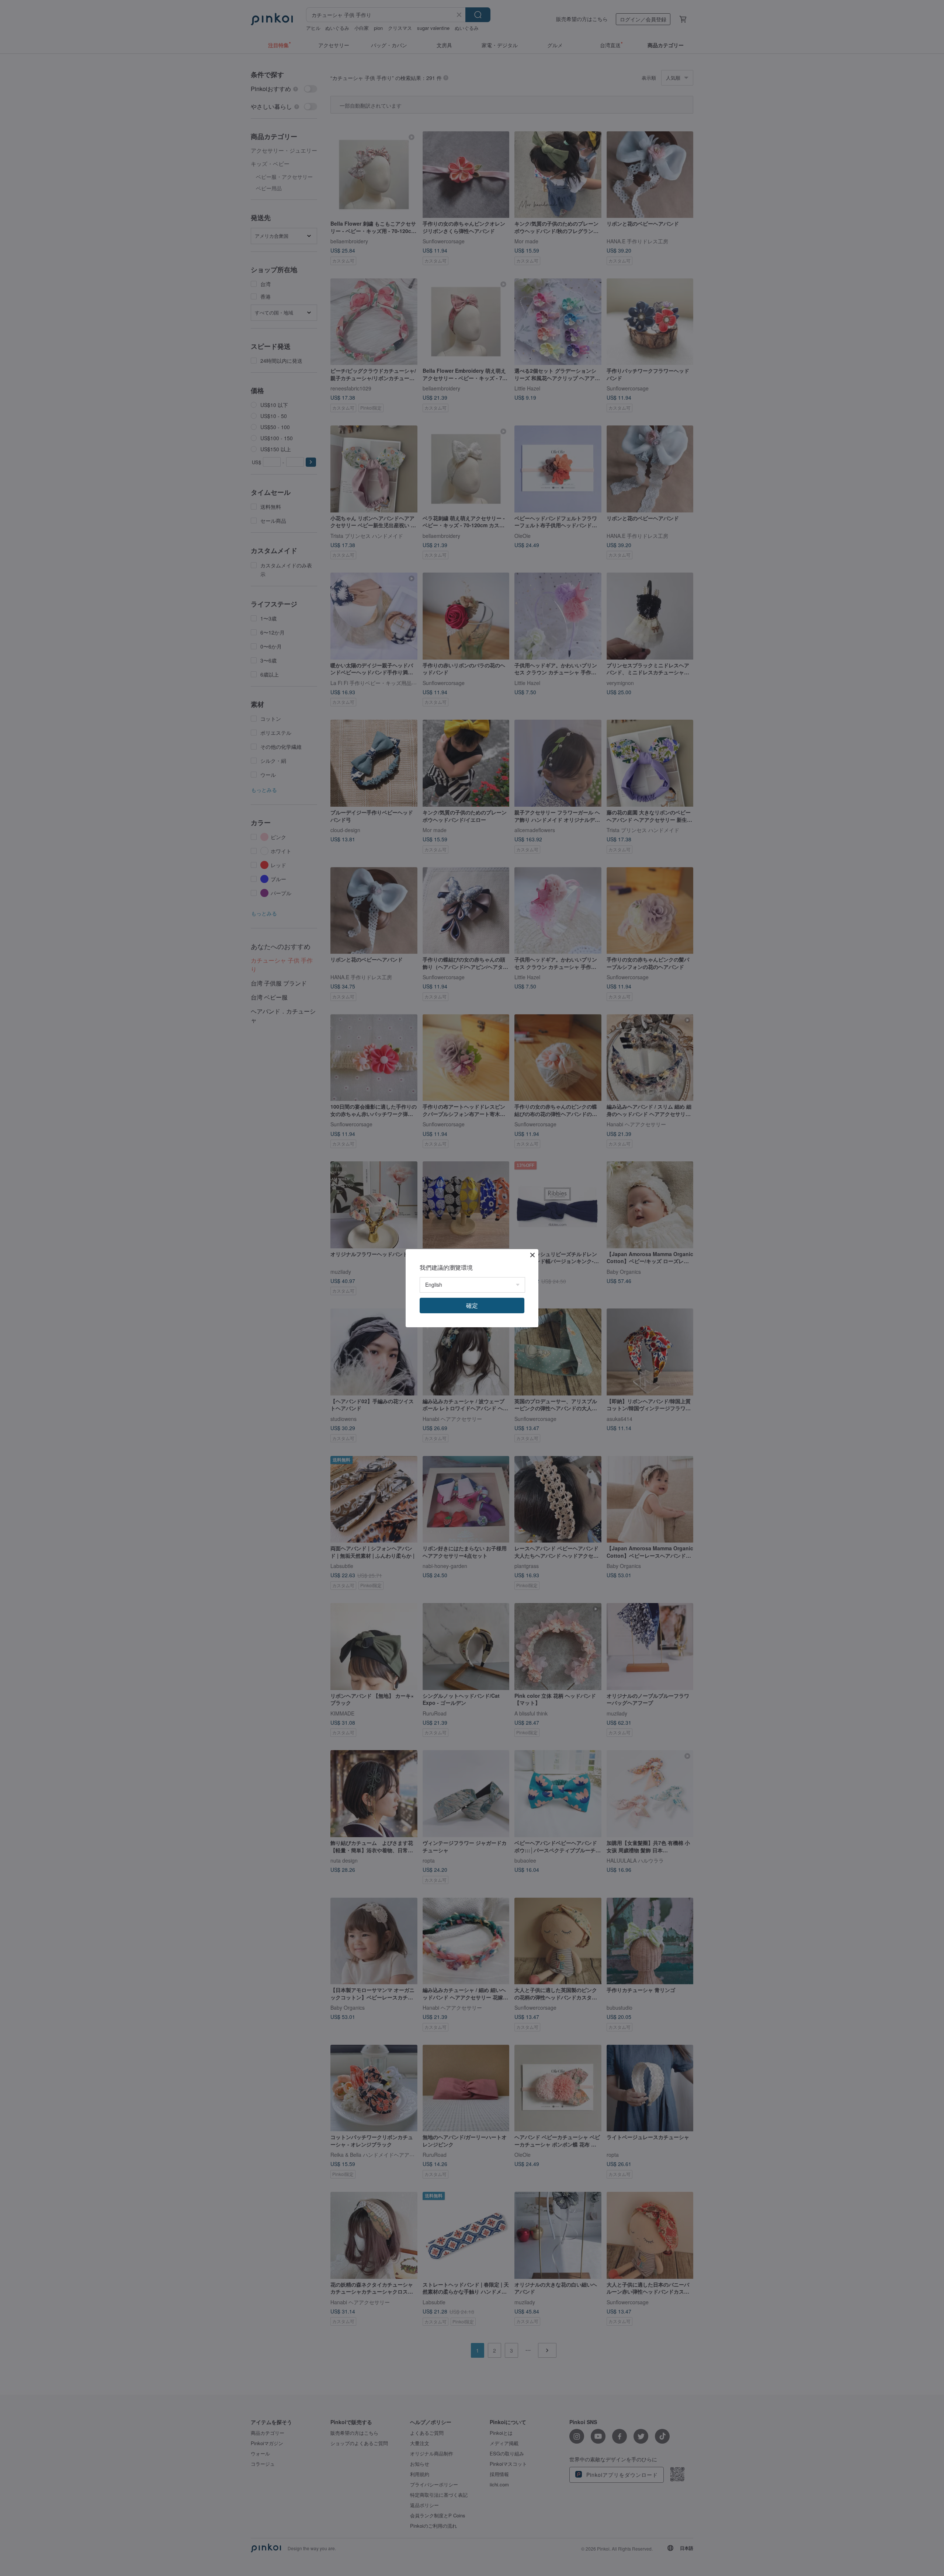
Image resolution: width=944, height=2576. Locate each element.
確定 (472, 1305)
